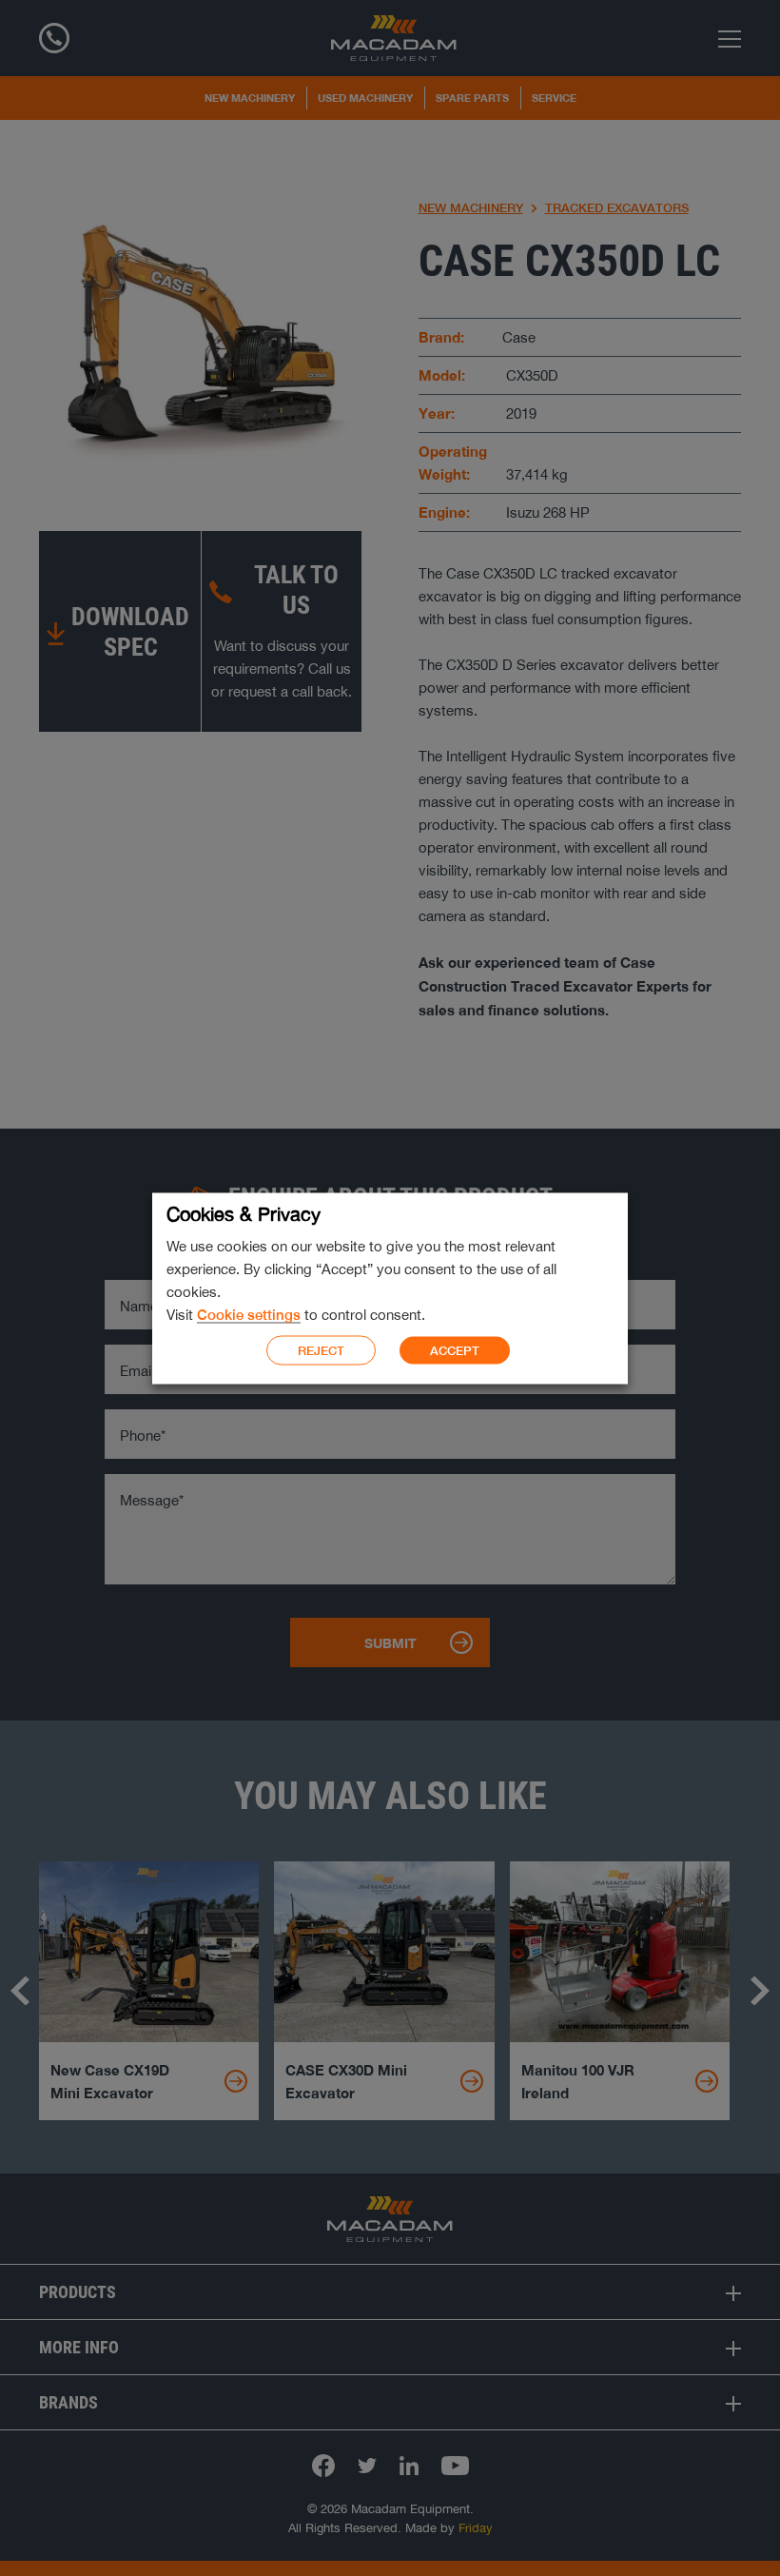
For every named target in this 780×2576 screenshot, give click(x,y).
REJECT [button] (321, 1350)
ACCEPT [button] (455, 1351)
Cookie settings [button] (249, 1314)
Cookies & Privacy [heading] (244, 1213)
